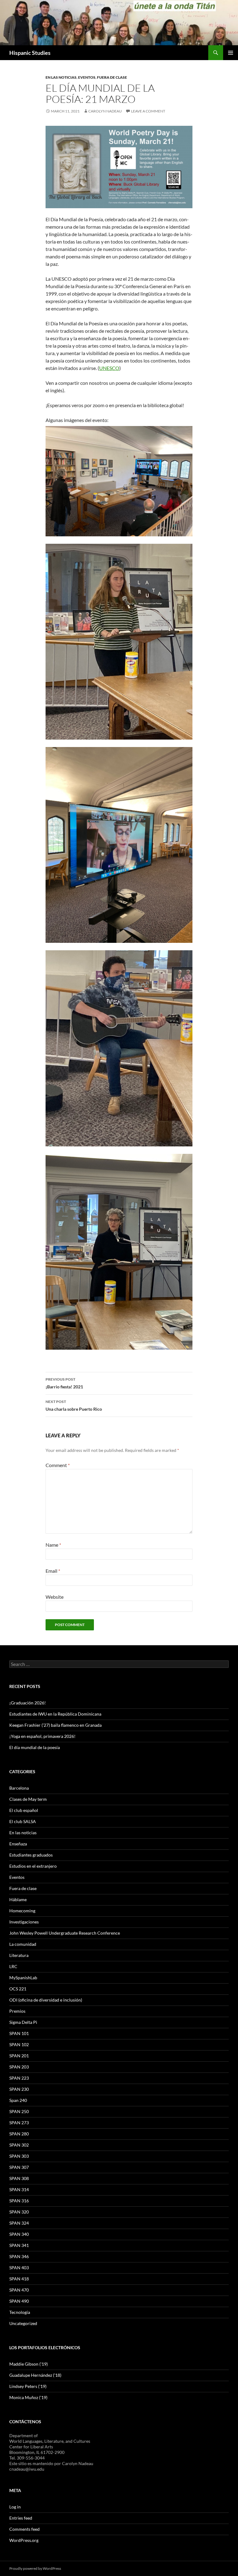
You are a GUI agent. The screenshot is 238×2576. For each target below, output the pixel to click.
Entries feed (21, 2518)
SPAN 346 (19, 2256)
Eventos (87, 77)
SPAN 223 (19, 2078)
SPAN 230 (19, 2089)
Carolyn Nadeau (105, 111)
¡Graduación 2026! (28, 1703)
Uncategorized (23, 2323)
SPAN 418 (19, 2279)
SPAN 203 (19, 2067)
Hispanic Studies (30, 53)
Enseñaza (18, 1844)
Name (53, 1545)
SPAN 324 (19, 2223)
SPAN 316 (19, 2201)
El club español (24, 1810)
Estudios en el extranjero (33, 1866)
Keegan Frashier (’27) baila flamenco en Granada (55, 1725)
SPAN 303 (19, 2156)
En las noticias (61, 77)
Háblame (18, 1899)
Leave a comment (148, 111)
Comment (58, 1465)
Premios (17, 2011)
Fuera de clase (112, 77)
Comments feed (24, 2529)
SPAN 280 (19, 2134)
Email (53, 1571)
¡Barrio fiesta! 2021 (64, 1383)
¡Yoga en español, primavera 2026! (42, 1736)
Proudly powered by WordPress (35, 2568)
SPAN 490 (19, 2301)
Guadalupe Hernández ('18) (35, 2375)
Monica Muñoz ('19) (28, 2397)
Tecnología (20, 2312)
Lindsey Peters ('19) (28, 2386)
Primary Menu (231, 53)
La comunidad (23, 1944)
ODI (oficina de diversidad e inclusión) (46, 2000)
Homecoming (22, 1911)
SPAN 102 (19, 2044)
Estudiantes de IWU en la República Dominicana (55, 1714)
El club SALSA (23, 1821)
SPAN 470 (19, 2290)
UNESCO (109, 368)
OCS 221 (18, 1989)
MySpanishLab (23, 1978)
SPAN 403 (19, 2268)
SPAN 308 (19, 2178)
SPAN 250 (19, 2111)
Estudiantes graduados (31, 1855)
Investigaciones (24, 1922)
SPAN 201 (19, 2056)
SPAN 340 (19, 2234)
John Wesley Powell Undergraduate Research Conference (65, 1933)
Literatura (19, 1955)
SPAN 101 (19, 2033)
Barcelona (19, 1788)
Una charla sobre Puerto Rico (74, 1405)
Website (55, 1597)
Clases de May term (28, 1799)
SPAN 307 (19, 2167)
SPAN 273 (19, 2123)
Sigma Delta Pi (23, 2022)
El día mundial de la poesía (35, 1747)
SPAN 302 (19, 2145)
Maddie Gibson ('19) (29, 2364)
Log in (15, 2507)
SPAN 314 (19, 2189)
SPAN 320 (19, 2212)
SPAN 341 (19, 2245)
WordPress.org (24, 2540)
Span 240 (18, 2100)
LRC (13, 1966)
